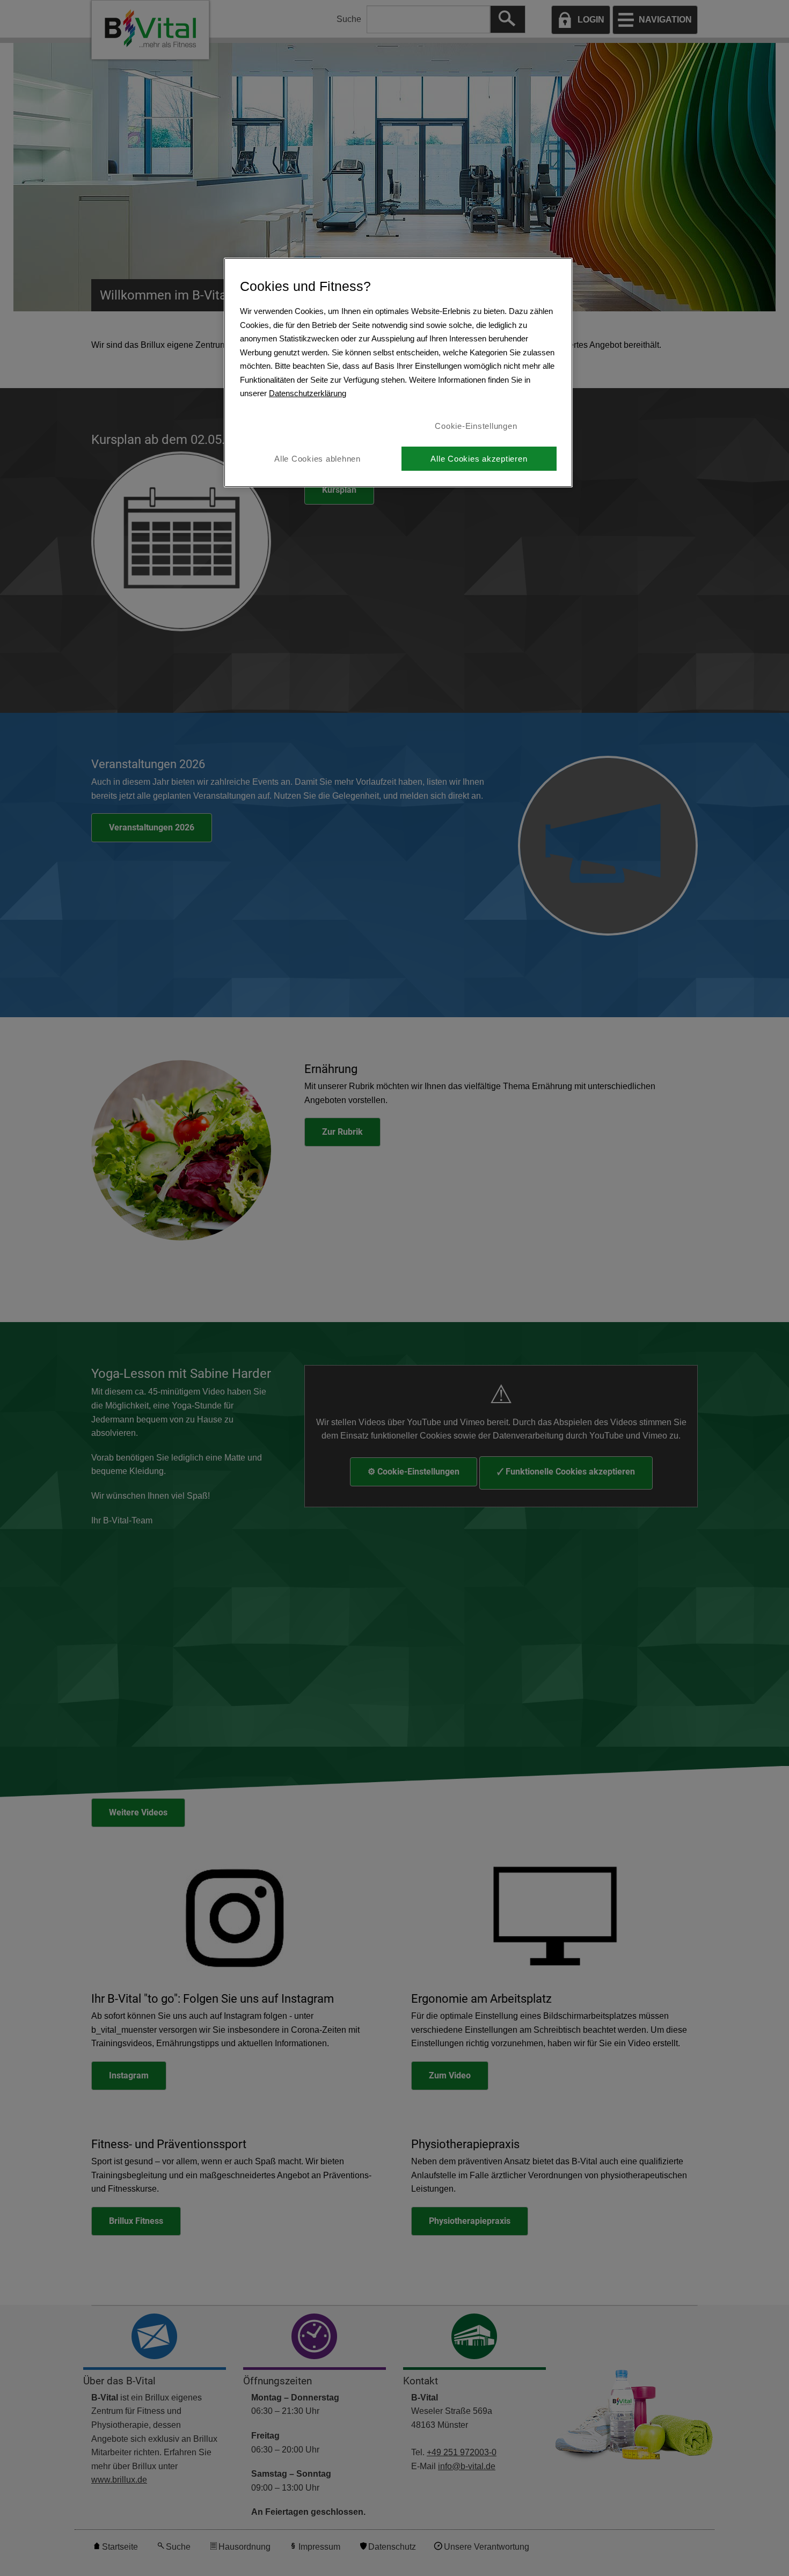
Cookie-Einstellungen (476, 426)
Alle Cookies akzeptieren (479, 459)
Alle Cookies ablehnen (317, 459)
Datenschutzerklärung (308, 393)
